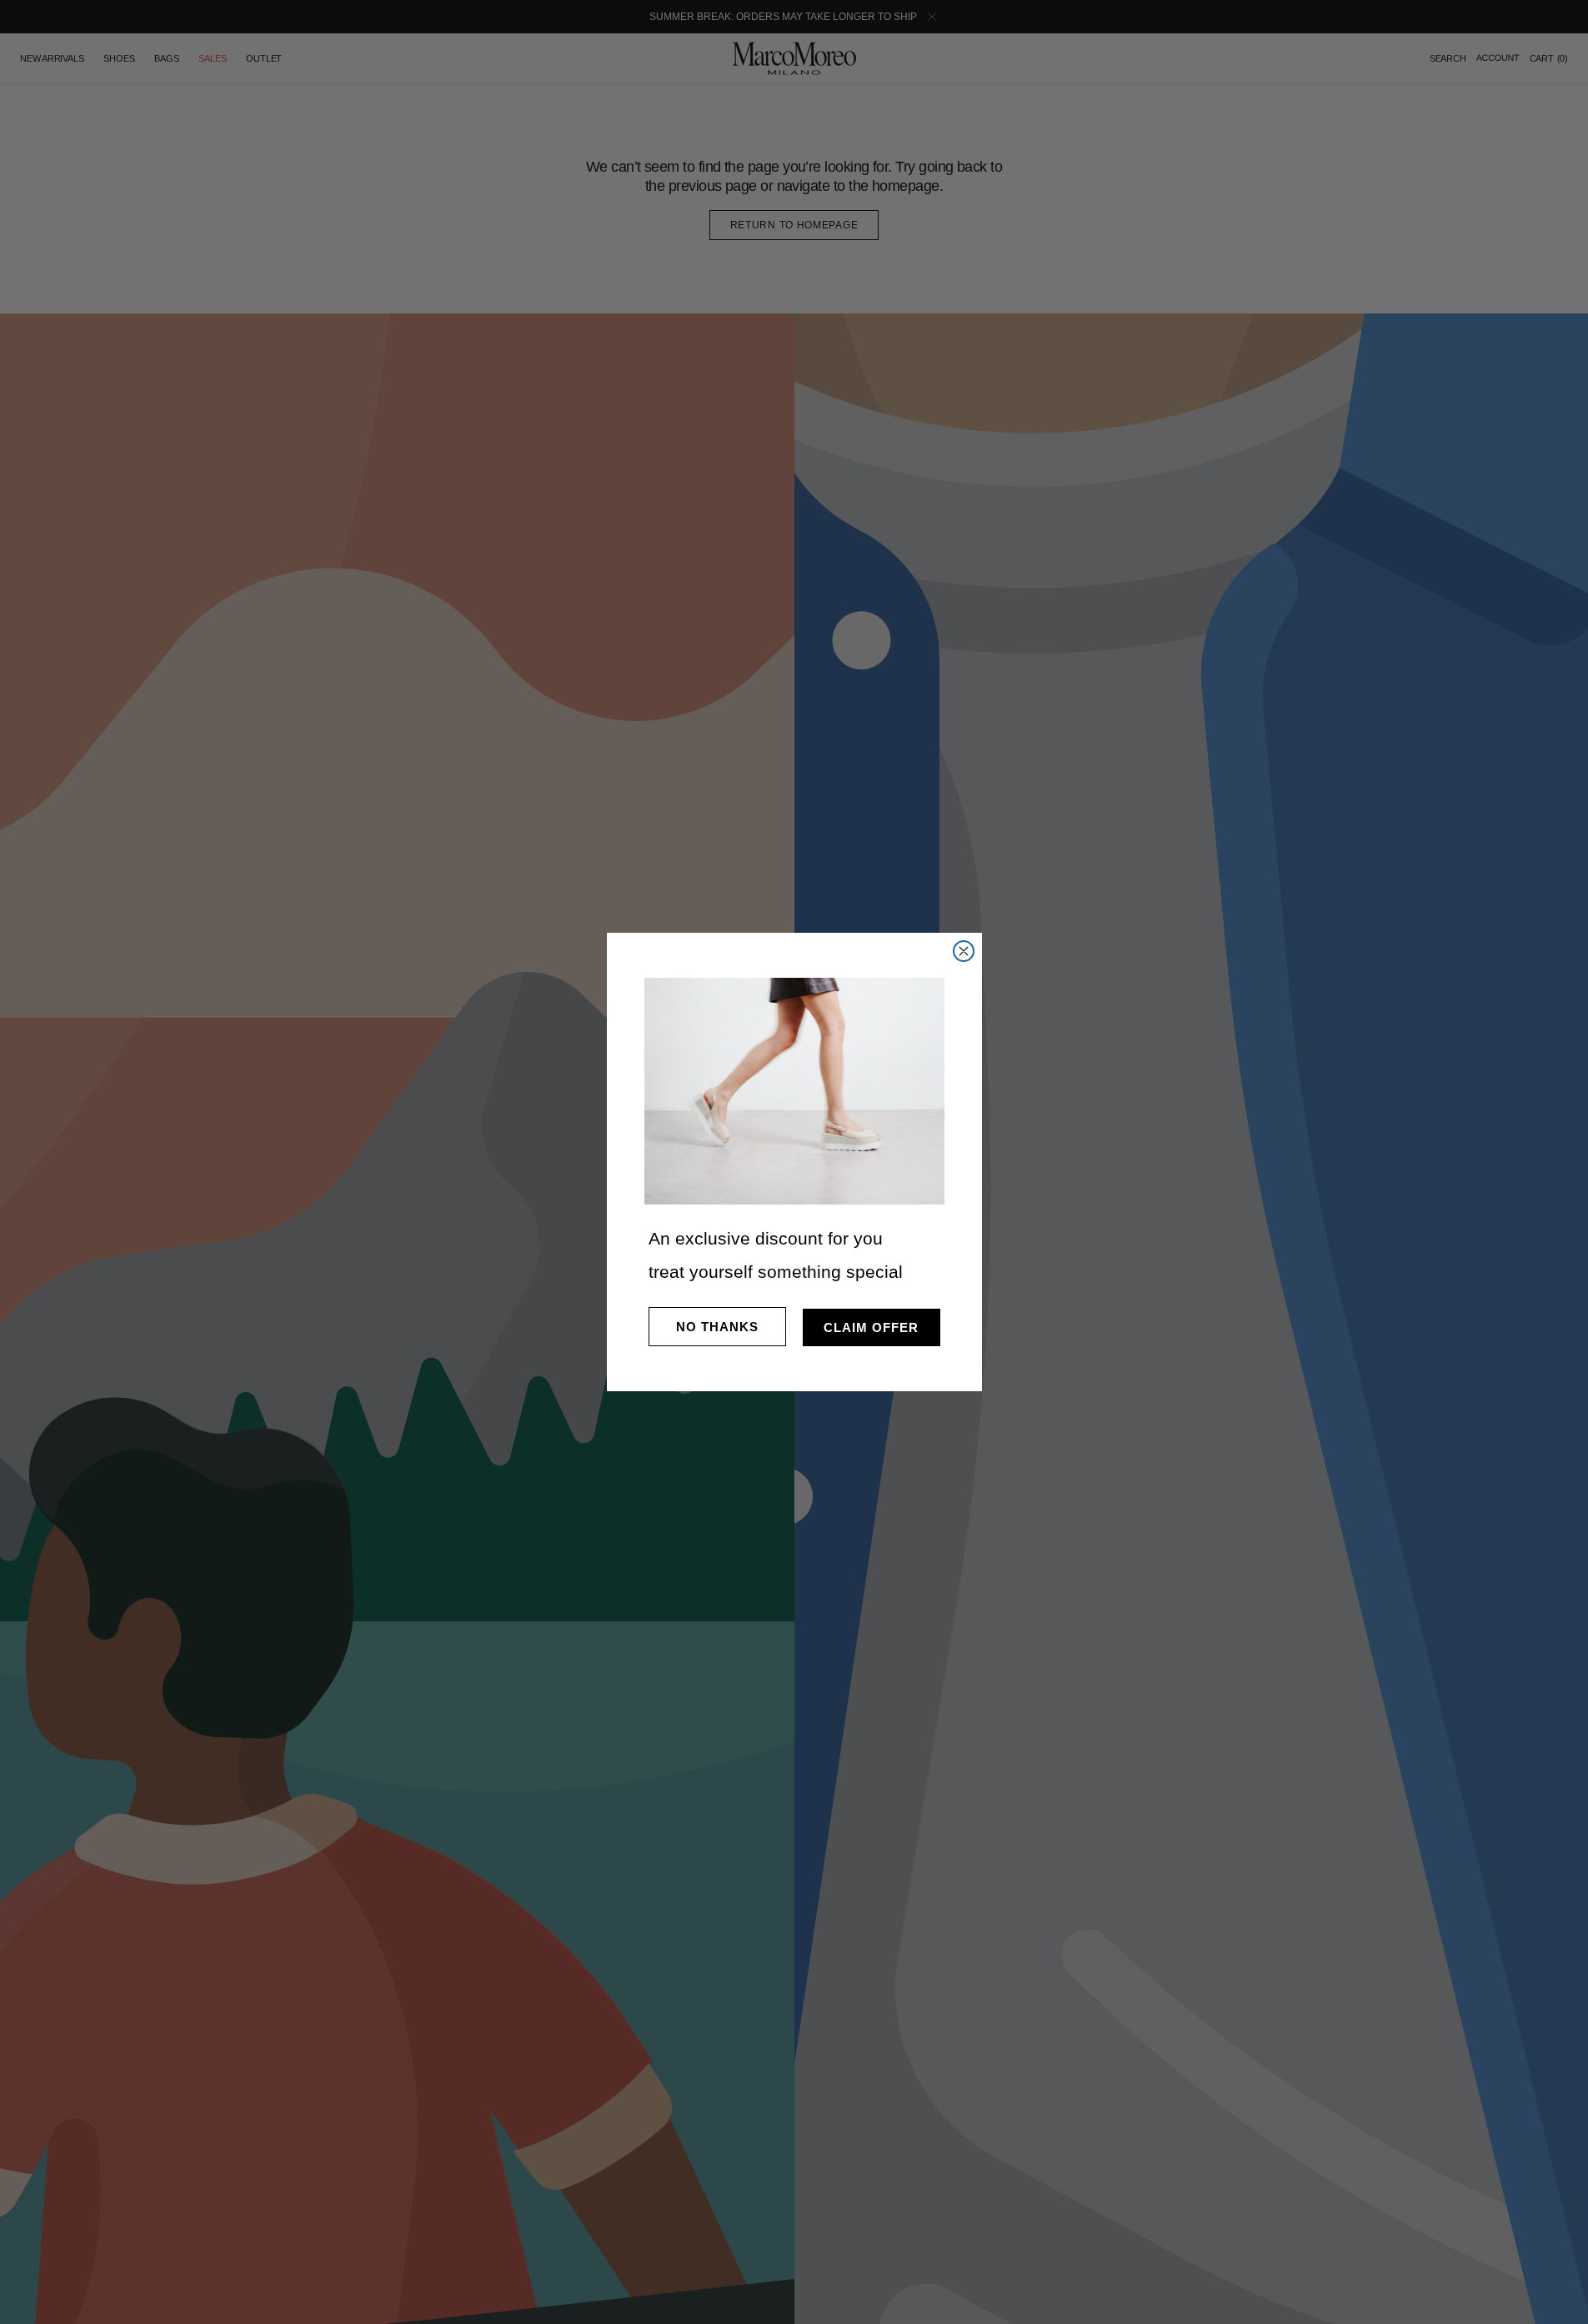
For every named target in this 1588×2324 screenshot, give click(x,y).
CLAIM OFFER (871, 1327)
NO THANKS (717, 1327)
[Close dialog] (964, 951)
